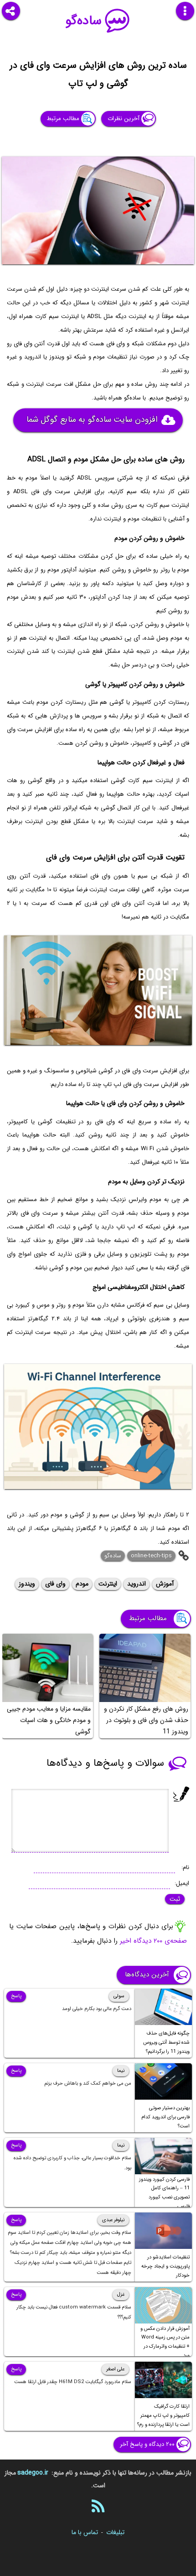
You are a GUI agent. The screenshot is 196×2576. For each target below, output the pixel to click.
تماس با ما (85, 2532)
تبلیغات (115, 2532)
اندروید (137, 1584)
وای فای (55, 1584)
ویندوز (27, 1584)
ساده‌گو (84, 21)
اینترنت (108, 1584)
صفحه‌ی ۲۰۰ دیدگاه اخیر (153, 1941)
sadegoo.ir (33, 2473)
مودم (82, 1584)
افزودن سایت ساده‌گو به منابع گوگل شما (92, 420)
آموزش (165, 1584)
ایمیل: (182, 1883)
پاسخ (16, 1996)
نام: (185, 1867)
